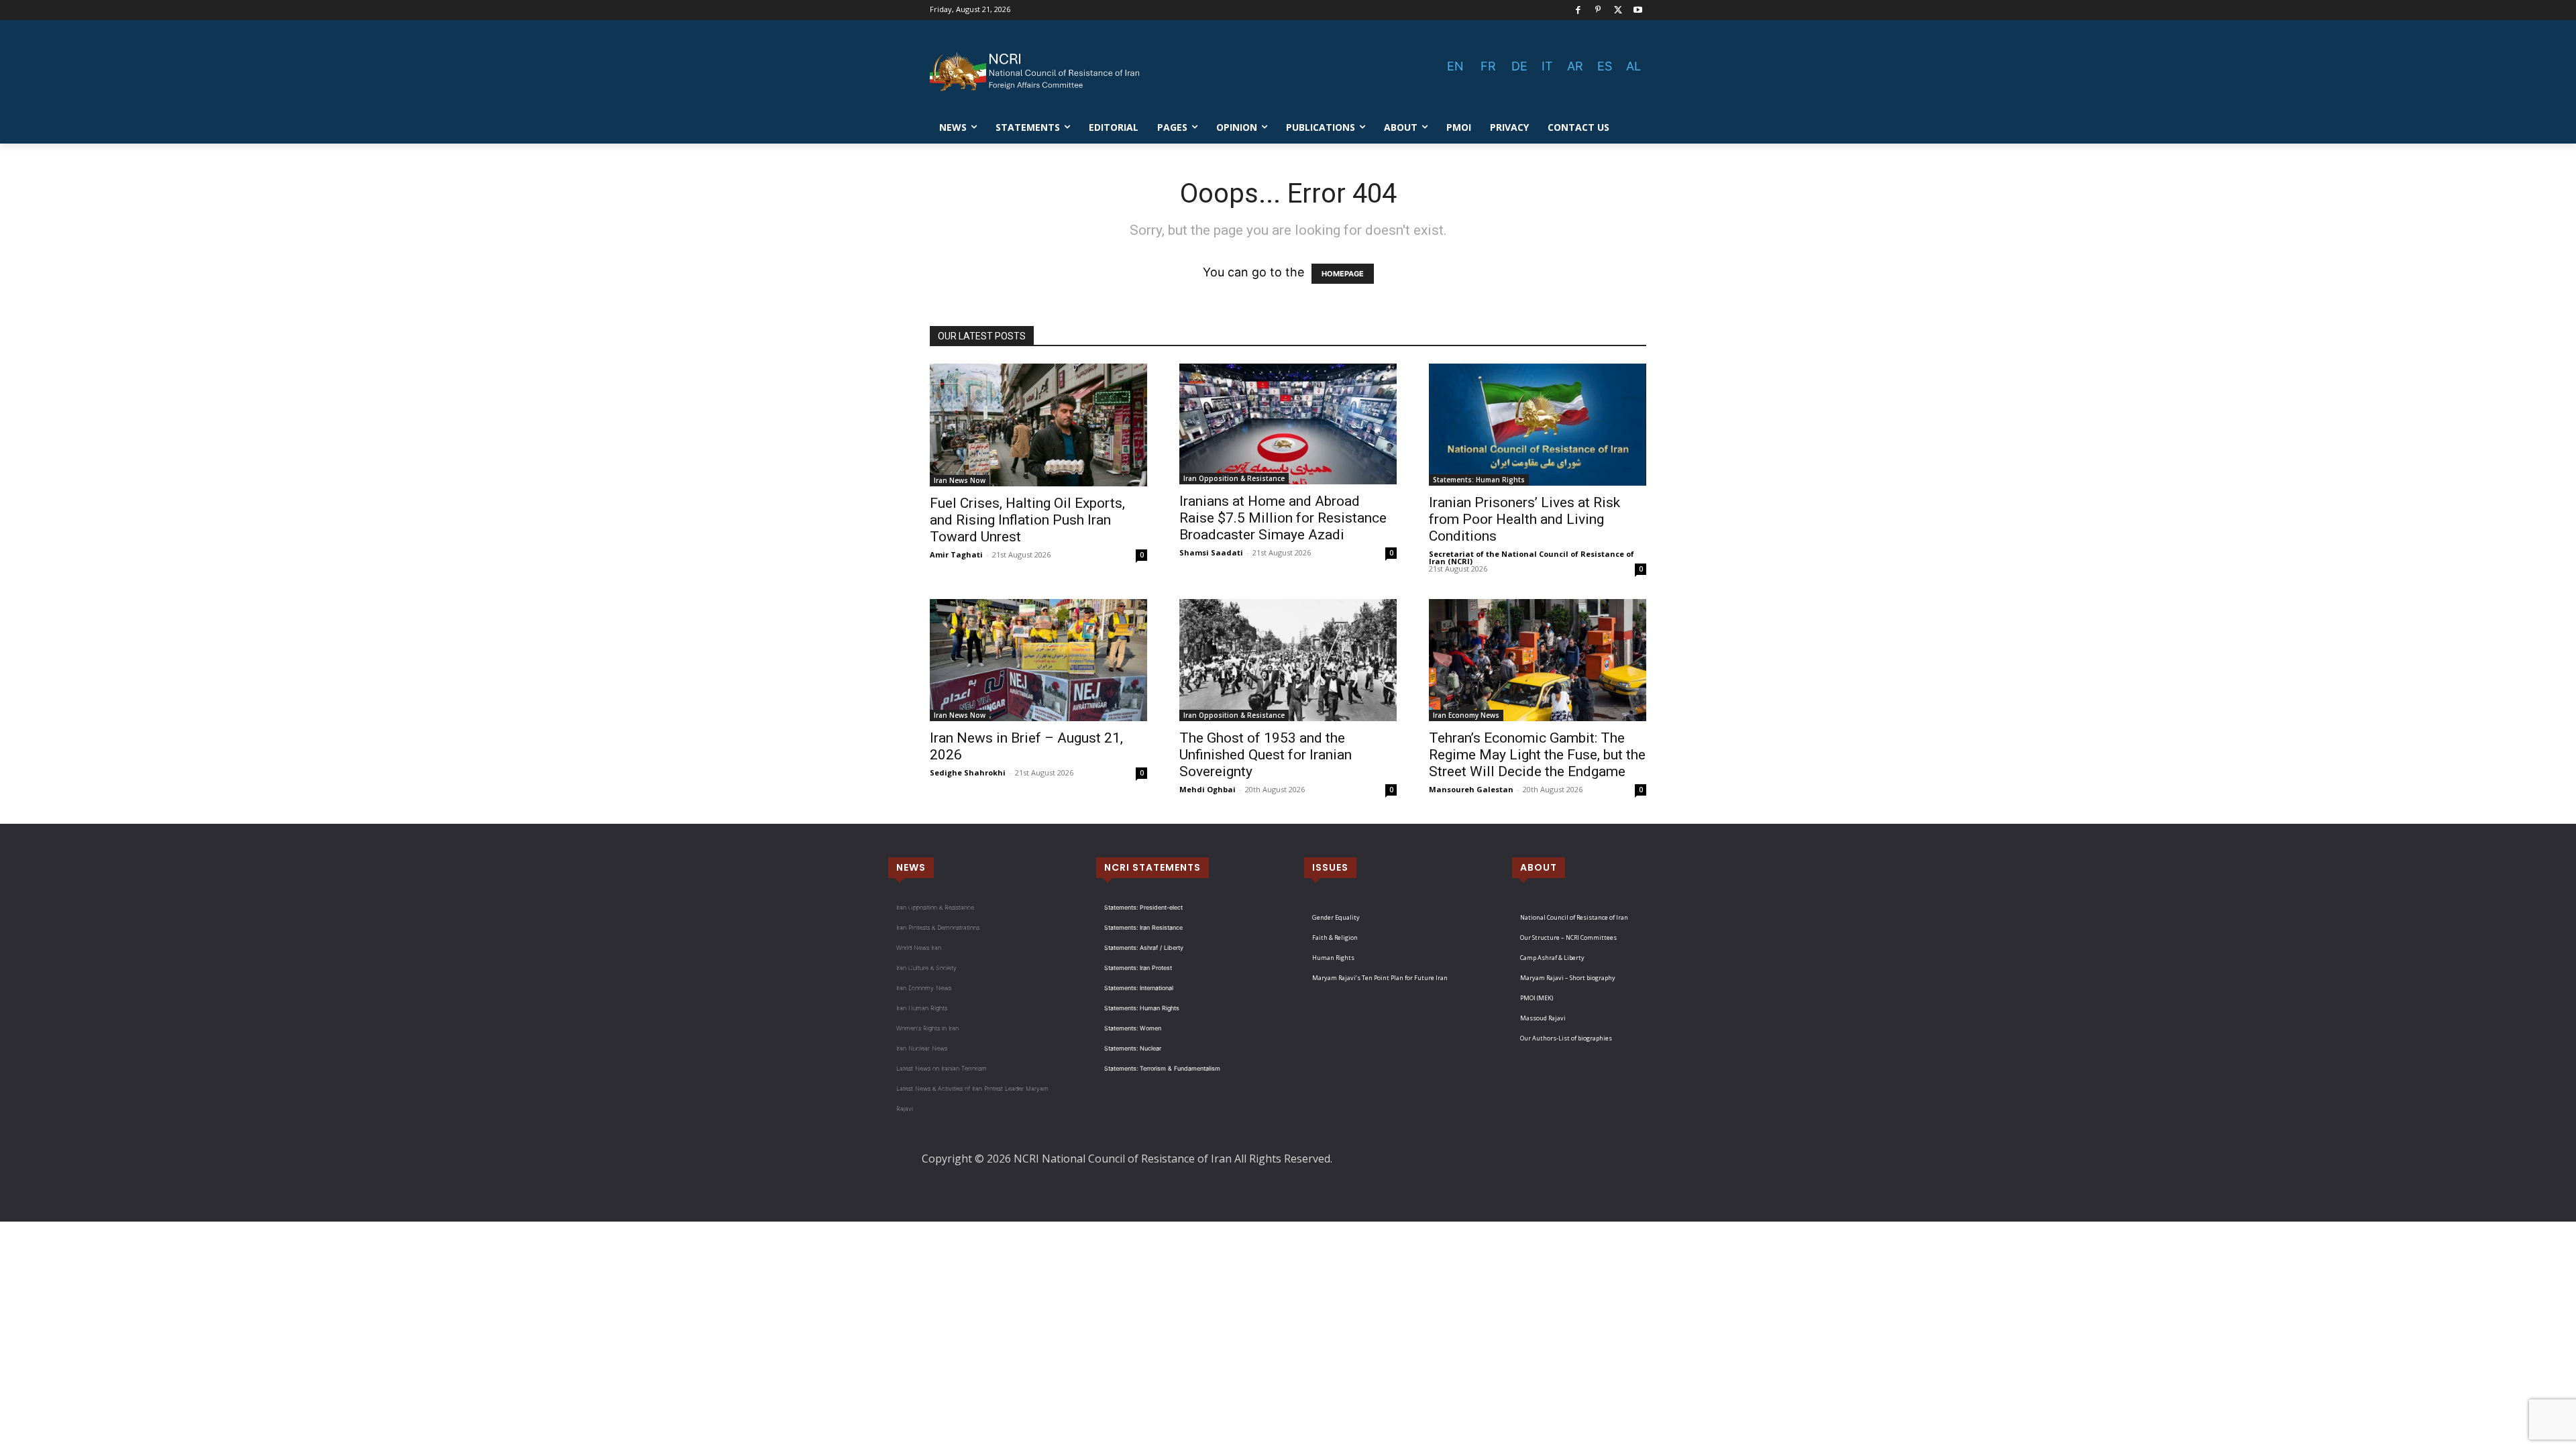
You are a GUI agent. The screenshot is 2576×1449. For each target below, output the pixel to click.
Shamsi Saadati (1211, 552)
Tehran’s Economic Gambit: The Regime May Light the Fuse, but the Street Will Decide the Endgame (1537, 755)
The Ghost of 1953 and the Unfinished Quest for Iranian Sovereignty (1266, 755)
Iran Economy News (1466, 715)
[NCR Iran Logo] (1037, 72)
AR (1575, 66)
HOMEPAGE (1343, 274)
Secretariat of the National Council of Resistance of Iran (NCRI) (1532, 557)
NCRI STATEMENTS (1152, 867)
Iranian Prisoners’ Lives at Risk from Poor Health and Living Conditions (1524, 519)
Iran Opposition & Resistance (1234, 478)
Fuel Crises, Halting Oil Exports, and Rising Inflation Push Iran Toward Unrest (1027, 520)
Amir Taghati (956, 554)
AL (1633, 66)
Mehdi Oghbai (1207, 789)
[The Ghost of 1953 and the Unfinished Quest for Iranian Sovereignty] (1288, 660)
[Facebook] (1578, 10)
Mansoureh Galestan (1471, 789)
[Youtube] (1638, 10)
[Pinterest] (1598, 10)
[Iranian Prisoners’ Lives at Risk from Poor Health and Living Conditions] (1538, 425)
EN (1455, 66)
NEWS (911, 867)
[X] (1618, 10)
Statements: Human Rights (1479, 480)
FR (1488, 66)
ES (1605, 66)
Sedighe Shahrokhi (968, 772)
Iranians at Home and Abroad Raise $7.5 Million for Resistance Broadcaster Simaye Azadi (1283, 518)
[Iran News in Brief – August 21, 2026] (1038, 660)
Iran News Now (960, 480)
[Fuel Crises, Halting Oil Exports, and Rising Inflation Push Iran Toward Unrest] (1038, 425)
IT (1547, 66)
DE (1519, 66)
